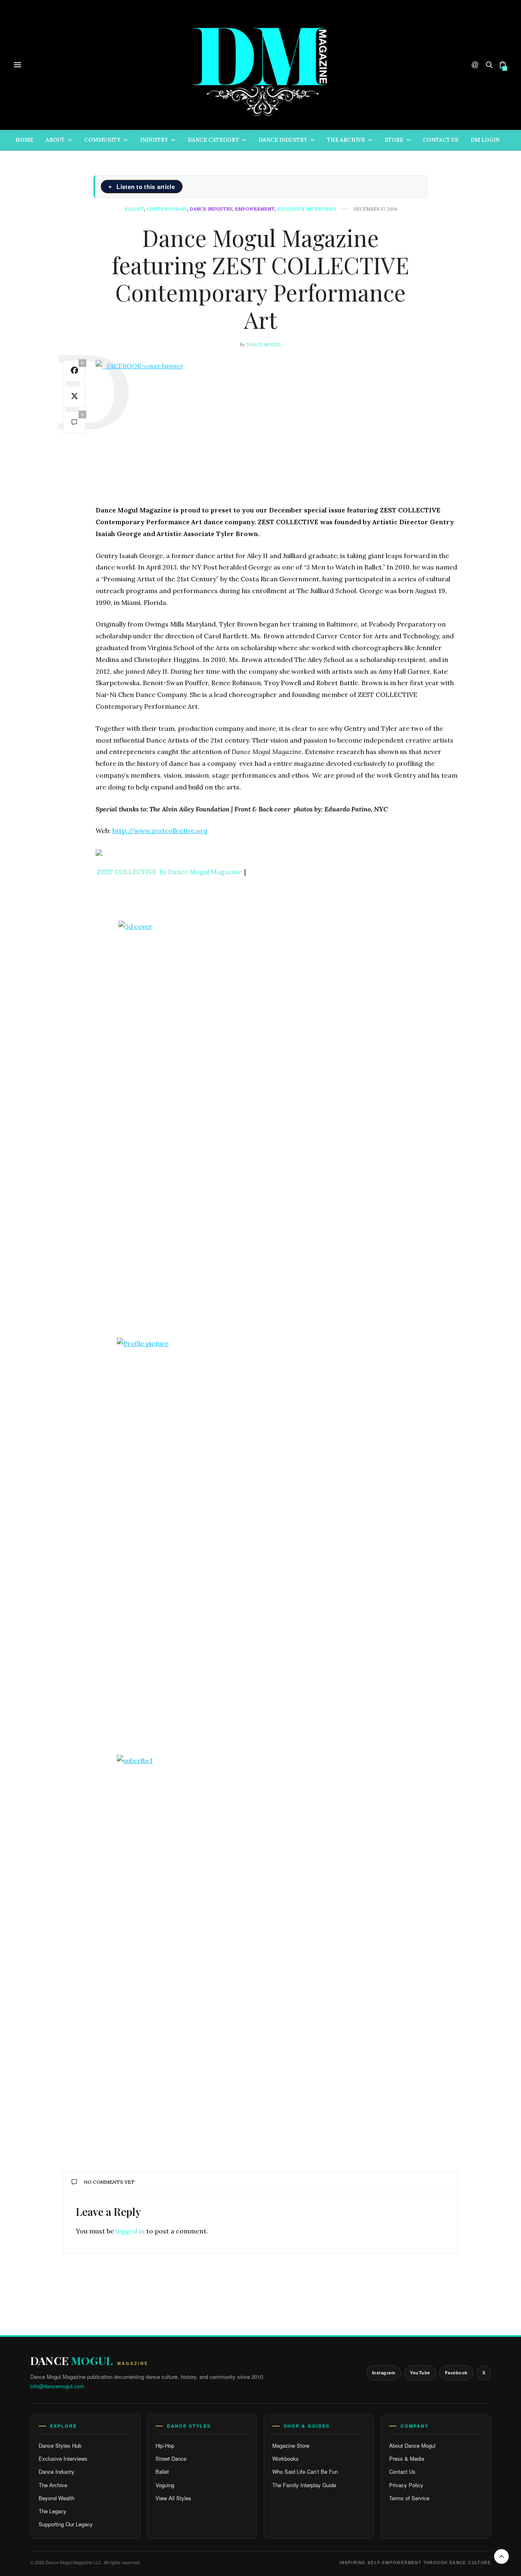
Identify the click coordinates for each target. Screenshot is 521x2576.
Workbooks (286, 2458)
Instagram (384, 2373)
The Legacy (53, 2511)
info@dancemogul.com (57, 2386)
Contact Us (441, 140)
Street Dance (171, 2458)
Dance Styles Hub (60, 2445)
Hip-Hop (165, 2445)
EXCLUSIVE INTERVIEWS (307, 209)
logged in (130, 2231)
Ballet (134, 209)
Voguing (165, 2485)
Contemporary (167, 209)
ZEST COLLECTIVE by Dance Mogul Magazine (169, 872)
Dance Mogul (264, 345)
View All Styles (173, 2498)
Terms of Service (409, 2498)
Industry (154, 140)
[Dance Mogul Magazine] (261, 65)
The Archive (346, 140)
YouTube (420, 2373)
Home (24, 140)
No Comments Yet (109, 2182)
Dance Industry (283, 140)
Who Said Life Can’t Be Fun (305, 2472)
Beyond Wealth (57, 2498)
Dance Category (213, 140)
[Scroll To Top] (501, 2556)
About (55, 140)
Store (394, 140)
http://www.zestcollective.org (160, 831)
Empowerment (255, 209)
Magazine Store (291, 2445)
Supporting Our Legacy (66, 2524)
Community (102, 140)
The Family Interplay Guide (304, 2485)
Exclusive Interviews (63, 2458)
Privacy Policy (406, 2485)
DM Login (485, 140)
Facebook (456, 2373)
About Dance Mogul (412, 2445)
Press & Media (407, 2458)
